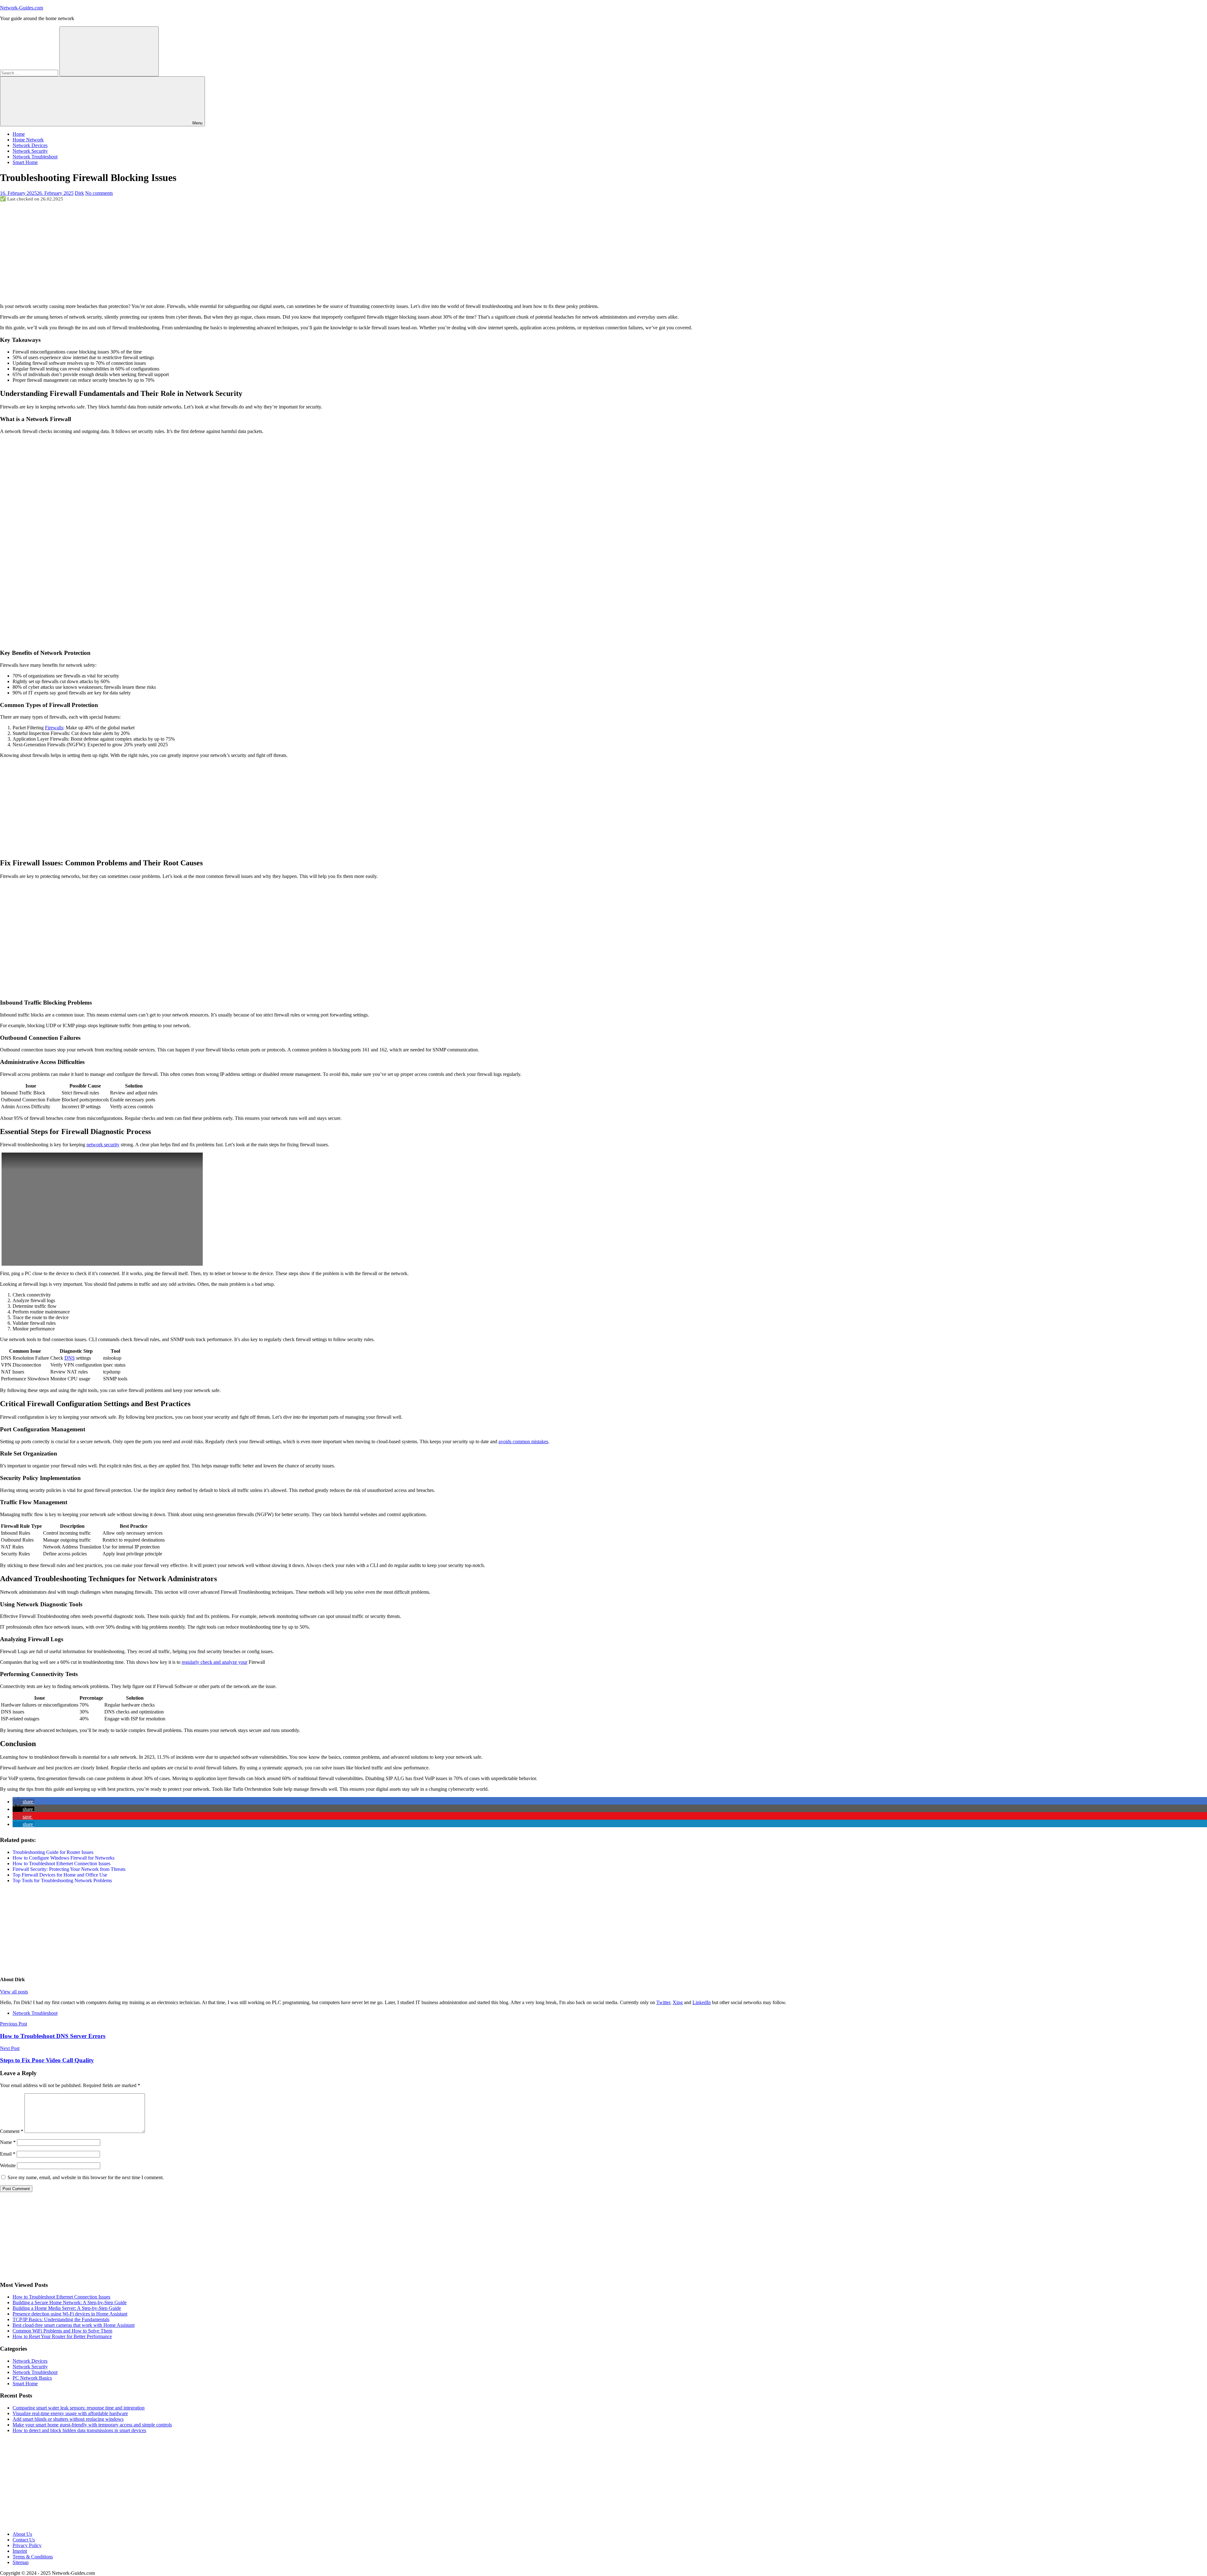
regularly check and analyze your (215, 1662)
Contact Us (24, 2540)
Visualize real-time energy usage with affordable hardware (70, 2413)
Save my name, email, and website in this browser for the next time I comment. (86, 2177)
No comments (99, 193)
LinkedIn (702, 2002)
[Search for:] (30, 73)
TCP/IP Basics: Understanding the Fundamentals (61, 2319)
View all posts (14, 1992)
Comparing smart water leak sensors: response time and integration (79, 2408)
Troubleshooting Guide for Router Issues (53, 1852)
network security (103, 1145)
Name (8, 2142)
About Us (22, 2534)
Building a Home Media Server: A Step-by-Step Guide (67, 2308)
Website (8, 2165)
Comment (12, 2131)
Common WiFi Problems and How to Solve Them (62, 2331)
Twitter (663, 2002)
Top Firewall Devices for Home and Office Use (60, 1875)
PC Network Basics (32, 2378)
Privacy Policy (27, 2545)
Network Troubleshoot (35, 157)
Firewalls (54, 728)
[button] (23, 1802)
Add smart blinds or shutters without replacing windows (68, 2419)
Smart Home (25, 162)
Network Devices (30, 145)
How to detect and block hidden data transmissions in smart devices (79, 2430)
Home (19, 134)
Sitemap (21, 2562)
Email (8, 2154)
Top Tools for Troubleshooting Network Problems (62, 1880)
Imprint (20, 2551)
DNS (70, 1358)
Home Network (28, 140)
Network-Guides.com (22, 8)
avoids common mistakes (523, 1441)
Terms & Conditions (33, 2557)
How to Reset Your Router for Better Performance (62, 2336)
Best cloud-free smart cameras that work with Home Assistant (74, 2325)
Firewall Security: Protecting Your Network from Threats (69, 1869)
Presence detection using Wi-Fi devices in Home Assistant (70, 2314)
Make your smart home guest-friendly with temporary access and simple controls (92, 2425)
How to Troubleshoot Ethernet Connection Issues (61, 1863)
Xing (678, 2002)
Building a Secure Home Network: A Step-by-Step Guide (70, 2302)
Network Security (30, 151)
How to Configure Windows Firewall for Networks (63, 1858)
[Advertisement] (603, 252)
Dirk (79, 193)
